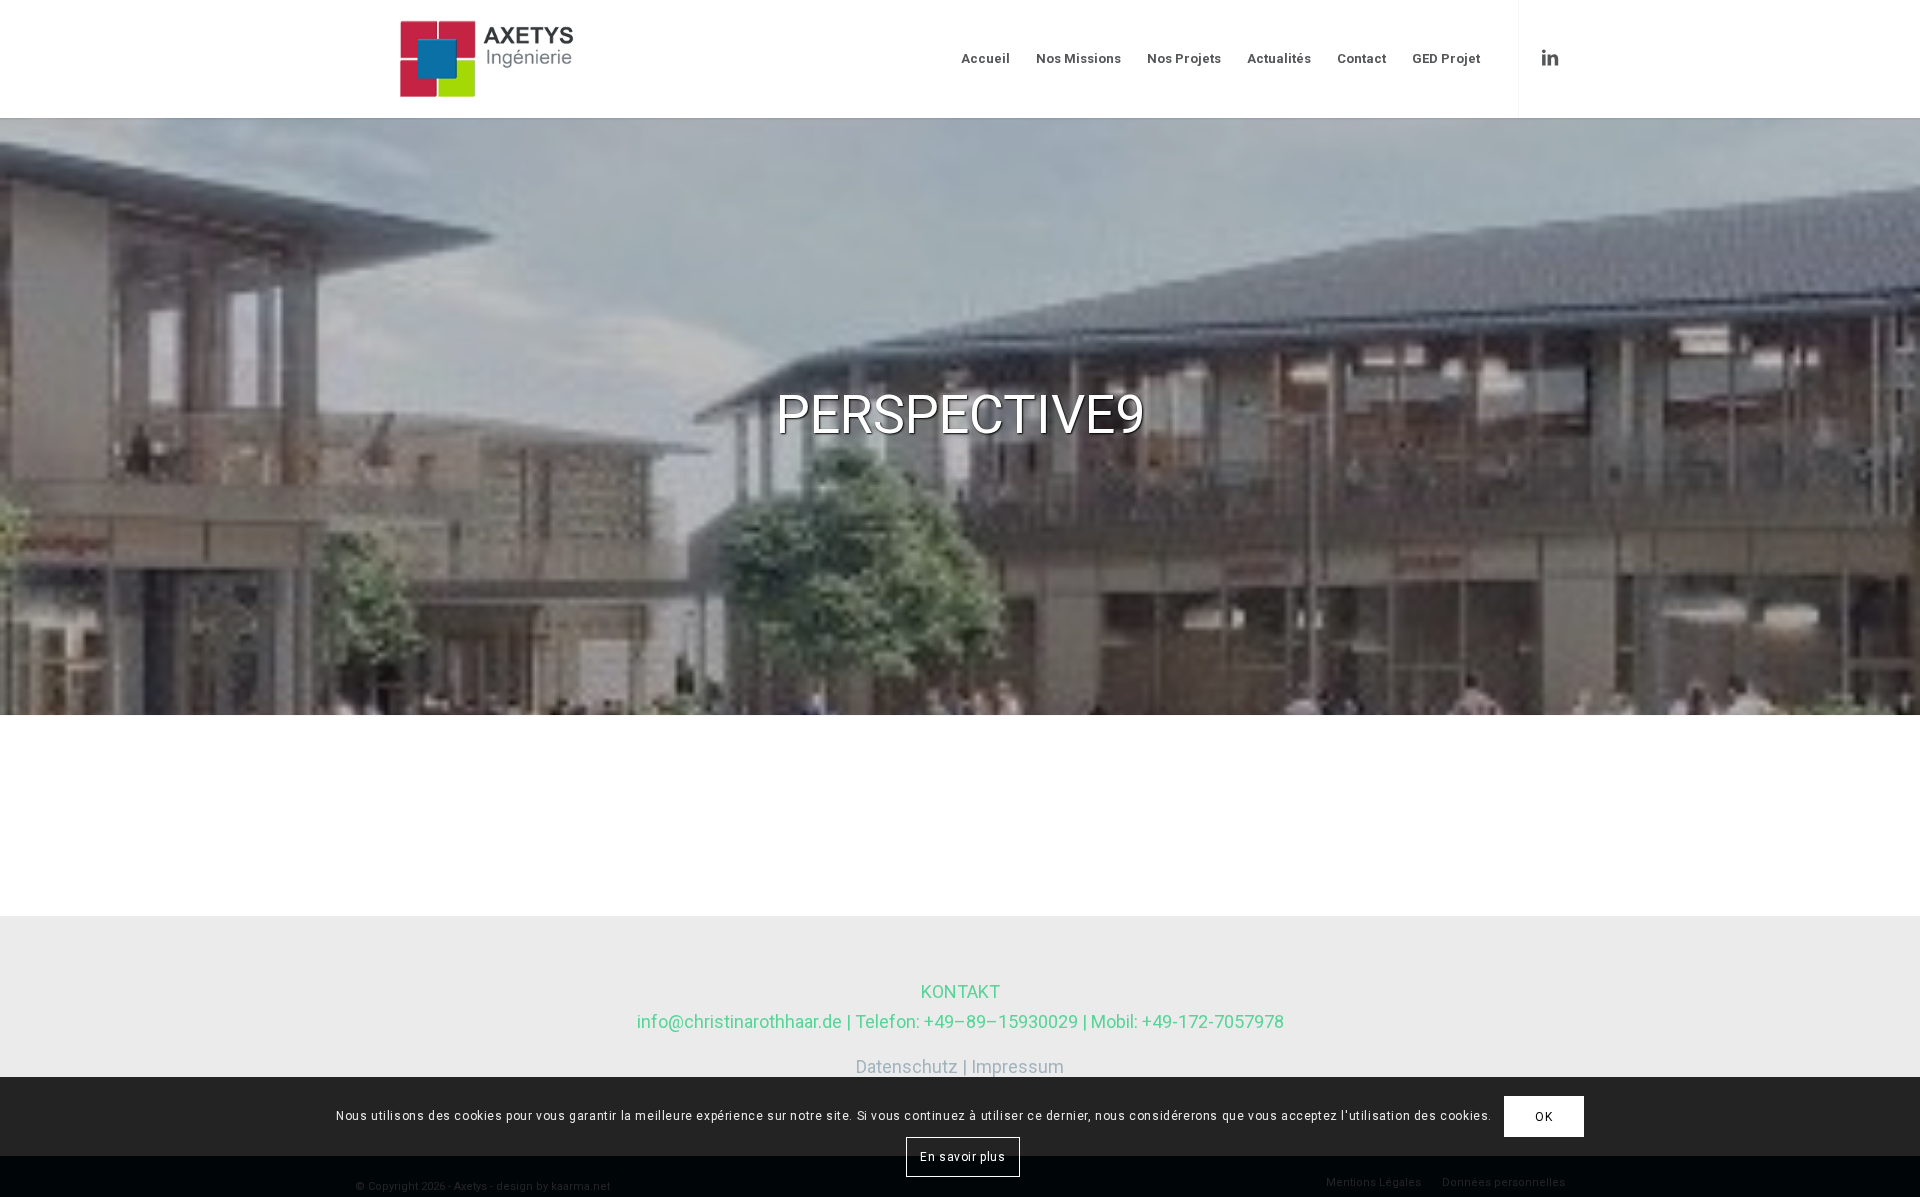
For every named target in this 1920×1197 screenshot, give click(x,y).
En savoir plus (962, 1157)
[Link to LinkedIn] (1550, 58)
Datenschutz (907, 1066)
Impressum (1017, 1066)
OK (1543, 1117)
